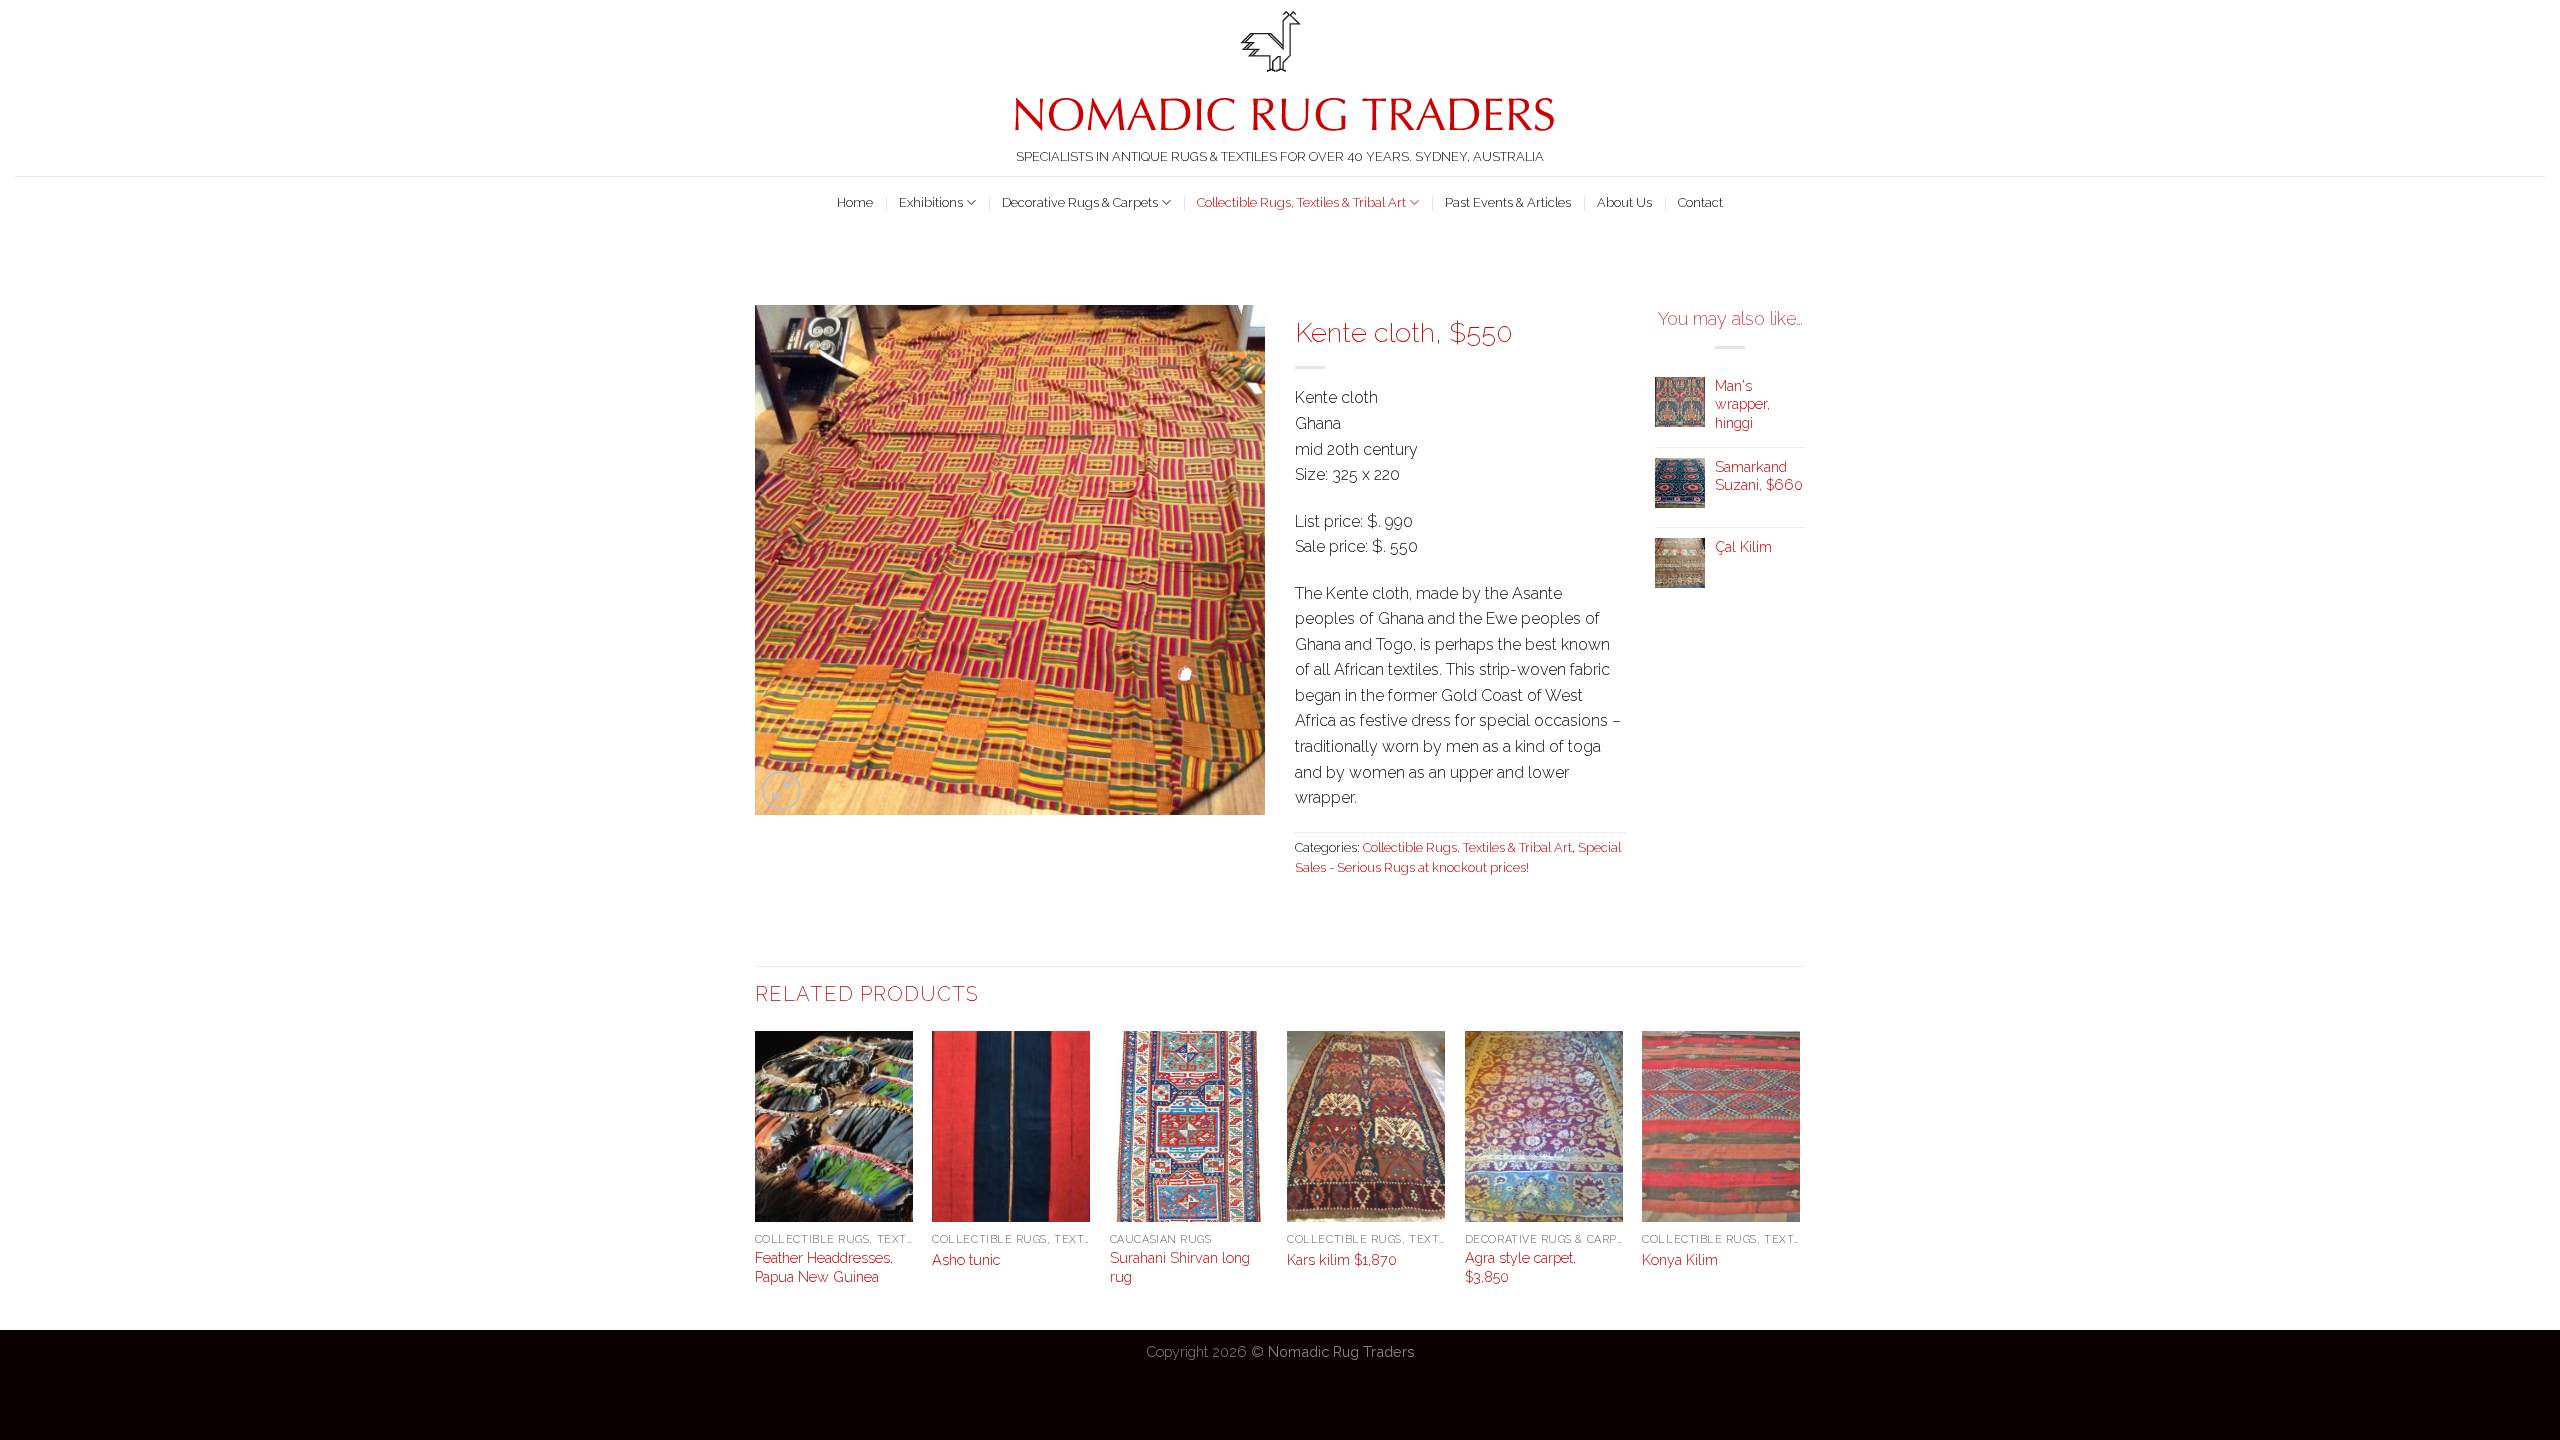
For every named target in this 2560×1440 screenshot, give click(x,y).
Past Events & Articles (1508, 202)
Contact (1700, 202)
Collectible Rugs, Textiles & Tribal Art (1301, 202)
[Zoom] (781, 790)
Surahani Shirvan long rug (1180, 1267)
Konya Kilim (1680, 1259)
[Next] (1799, 1178)
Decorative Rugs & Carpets (1080, 202)
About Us (1624, 202)
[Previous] (756, 1178)
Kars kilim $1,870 (1342, 1259)
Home (855, 202)
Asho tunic (966, 1259)
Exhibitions (931, 202)
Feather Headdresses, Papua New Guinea (824, 1267)
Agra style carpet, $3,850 (1520, 1267)
